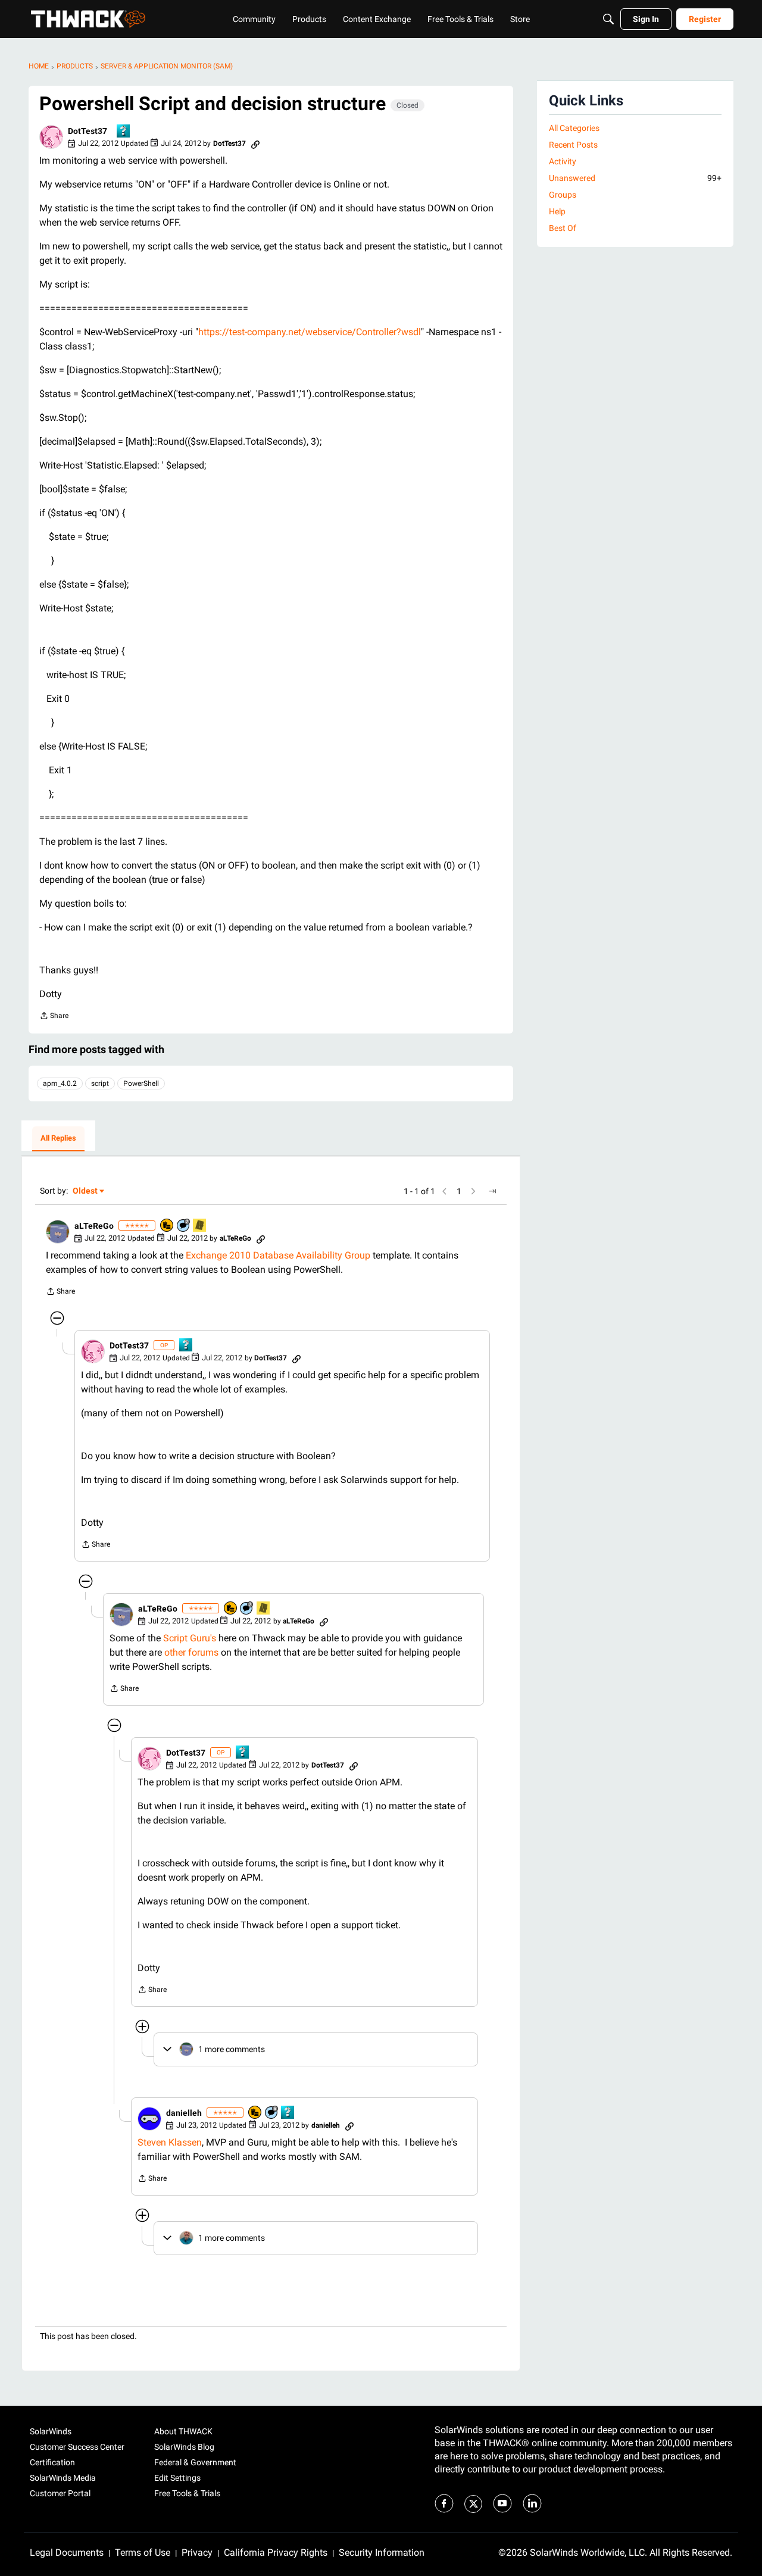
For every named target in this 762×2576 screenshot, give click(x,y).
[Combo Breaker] (167, 1226)
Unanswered (635, 178)
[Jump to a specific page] (492, 1191)
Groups (563, 195)
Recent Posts (573, 145)
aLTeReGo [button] (94, 1226)
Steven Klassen (170, 2142)
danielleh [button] (184, 2113)
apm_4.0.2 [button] (60, 1084)
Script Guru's (190, 1638)
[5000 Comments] (184, 1226)
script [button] (100, 1084)
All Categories (574, 128)
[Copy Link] (255, 143)
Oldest (86, 1192)
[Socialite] (200, 1226)
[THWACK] (88, 19)
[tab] (58, 1139)
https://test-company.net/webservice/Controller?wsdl (310, 332)
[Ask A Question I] (124, 132)
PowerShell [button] (141, 1084)
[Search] (608, 19)
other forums (191, 1652)
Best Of (563, 228)
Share (54, 1017)
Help (557, 211)
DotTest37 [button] (88, 131)
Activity (563, 161)
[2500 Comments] (272, 2113)
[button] (51, 137)
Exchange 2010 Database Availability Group (278, 1255)
